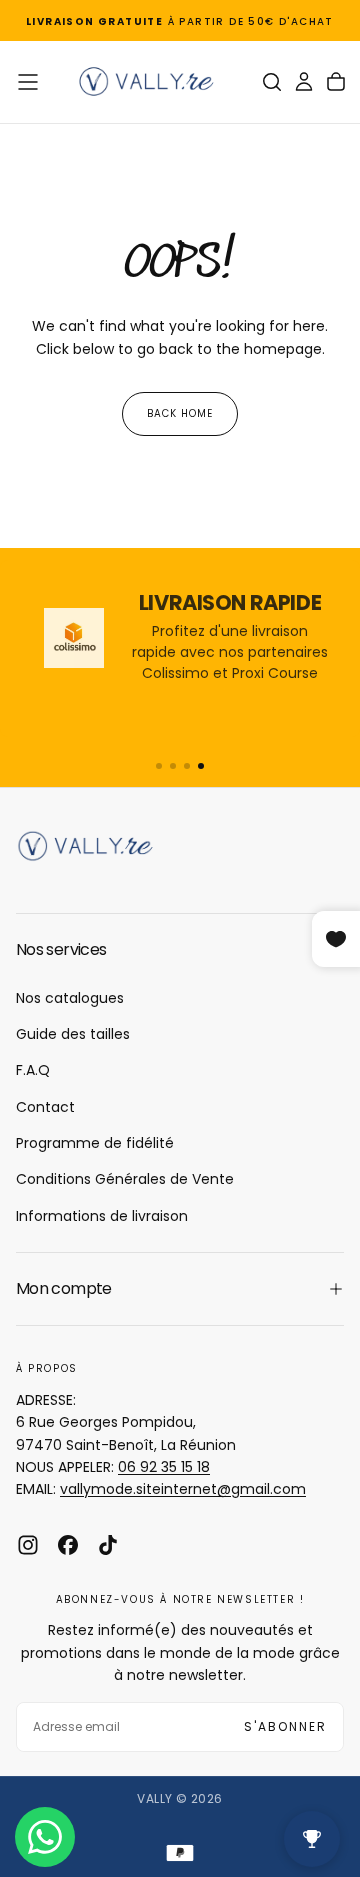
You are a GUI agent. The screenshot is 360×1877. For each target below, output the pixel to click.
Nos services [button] (61, 949)
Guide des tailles (73, 1034)
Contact (45, 1107)
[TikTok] (108, 1545)
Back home (180, 413)
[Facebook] (68, 1545)
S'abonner (285, 1726)
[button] (28, 82)
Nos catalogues (70, 998)
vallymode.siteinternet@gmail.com (183, 1489)
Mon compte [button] (64, 1288)
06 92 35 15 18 (164, 1467)
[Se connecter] (304, 82)
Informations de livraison (102, 1216)
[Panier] (336, 82)
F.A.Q (33, 1070)
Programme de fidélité (95, 1143)
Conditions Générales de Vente (125, 1179)
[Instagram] (28, 1545)
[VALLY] (96, 846)
